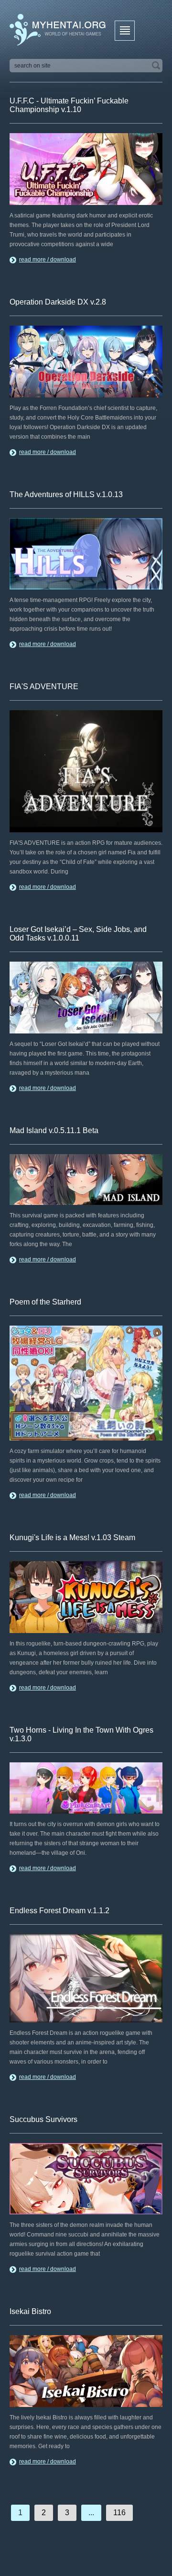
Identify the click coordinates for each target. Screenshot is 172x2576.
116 (119, 2513)
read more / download (48, 260)
